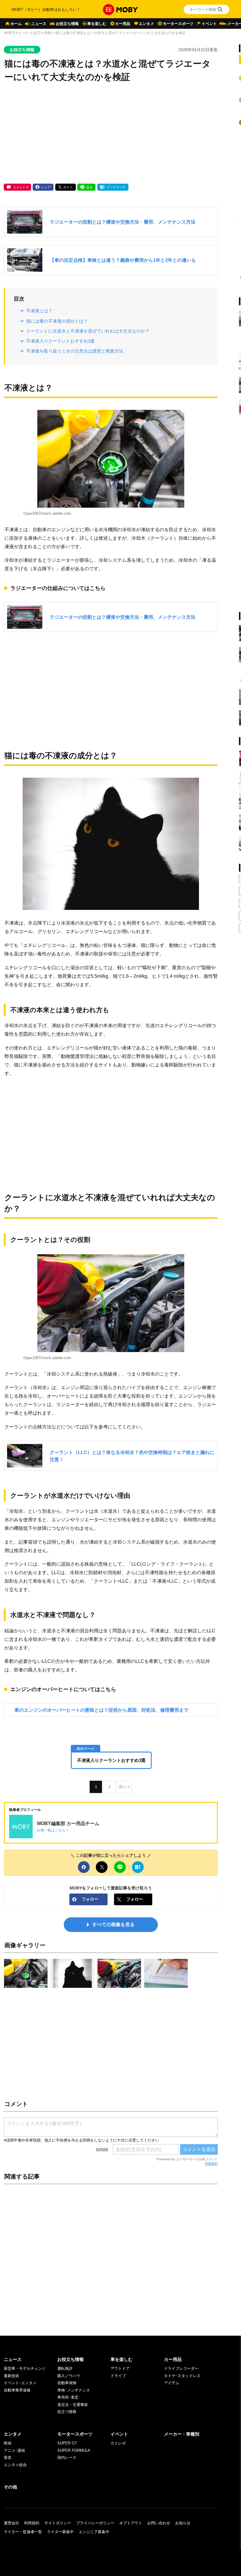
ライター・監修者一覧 (23, 2532)
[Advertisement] (111, 134)
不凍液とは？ (39, 311)
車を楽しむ (97, 24)
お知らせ (183, 2523)
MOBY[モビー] (15, 33)
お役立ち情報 (67, 24)
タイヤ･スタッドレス (182, 2376)
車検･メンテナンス (74, 2390)
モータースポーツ (178, 24)
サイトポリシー (58, 2523)
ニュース (39, 24)
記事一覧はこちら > (53, 1830)
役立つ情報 (67, 2412)
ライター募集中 (60, 2532)
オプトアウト (131, 2523)
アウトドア (120, 2368)
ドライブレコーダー (181, 2368)
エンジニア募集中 (94, 2532)
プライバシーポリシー (95, 2523)
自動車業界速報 (17, 2390)
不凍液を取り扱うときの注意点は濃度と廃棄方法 (75, 351)
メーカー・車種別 (182, 2434)
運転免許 (65, 2368)
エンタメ (146, 24)
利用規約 (211, 2164)
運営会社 (11, 2523)
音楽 (8, 2457)
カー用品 (123, 24)
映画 (8, 2443)
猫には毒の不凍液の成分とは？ (57, 321)
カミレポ (118, 2443)
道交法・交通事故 (73, 2405)
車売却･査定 (68, 2397)
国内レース (67, 2457)
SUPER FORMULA (74, 2450)
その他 (10, 2487)
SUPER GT (67, 2443)
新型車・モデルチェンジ (25, 2368)
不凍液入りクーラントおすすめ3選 (60, 341)
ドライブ (118, 2376)
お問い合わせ (159, 2523)
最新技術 (11, 2376)
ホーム (16, 24)
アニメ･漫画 (14, 2450)
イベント (209, 24)
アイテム (172, 2383)
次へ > (124, 1787)
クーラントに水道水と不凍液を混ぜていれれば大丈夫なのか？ (88, 331)
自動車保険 (67, 2383)
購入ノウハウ (69, 2376)
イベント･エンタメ (20, 2383)
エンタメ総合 (15, 2465)
